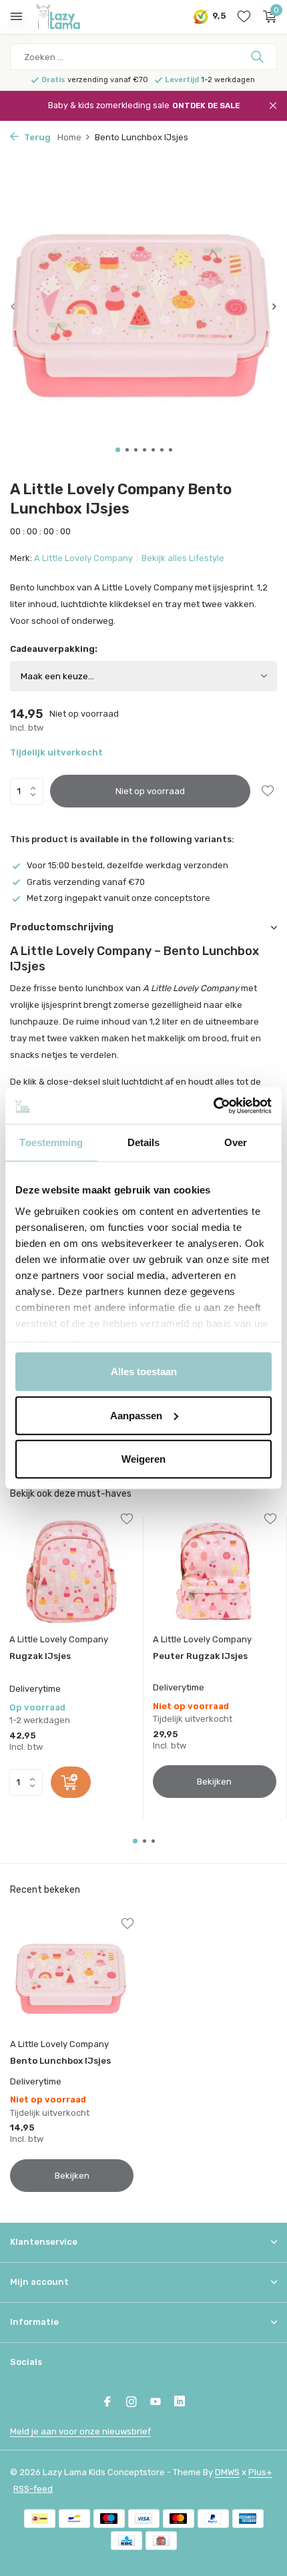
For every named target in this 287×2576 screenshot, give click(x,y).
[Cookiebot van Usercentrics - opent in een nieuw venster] (213, 1105)
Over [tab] (236, 1142)
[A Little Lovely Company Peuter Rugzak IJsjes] (215, 1571)
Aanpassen (136, 1415)
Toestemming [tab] (51, 1142)
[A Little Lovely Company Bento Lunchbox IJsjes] (72, 1976)
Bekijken (214, 1782)
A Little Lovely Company (83, 558)
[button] (118, 450)
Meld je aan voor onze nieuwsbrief (80, 2431)
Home (69, 137)
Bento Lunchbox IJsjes (60, 2061)
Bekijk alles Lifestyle (183, 558)
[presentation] (13, 306)
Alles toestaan (144, 1371)
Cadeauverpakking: (54, 649)
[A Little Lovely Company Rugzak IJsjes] (71, 1571)
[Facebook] (107, 2403)
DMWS (227, 2472)
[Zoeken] (259, 57)
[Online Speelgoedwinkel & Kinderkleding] (70, 17)
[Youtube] (156, 2403)
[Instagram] (131, 2403)
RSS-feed (33, 2489)
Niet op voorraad (150, 791)
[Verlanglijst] (244, 17)
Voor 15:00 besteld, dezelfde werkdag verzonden (127, 865)
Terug (36, 137)
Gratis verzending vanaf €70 (86, 882)
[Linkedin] (180, 2403)
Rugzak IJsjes (40, 1656)
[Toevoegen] (71, 1782)
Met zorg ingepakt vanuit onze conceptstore (118, 898)
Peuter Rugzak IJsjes (200, 1656)
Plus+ (260, 2472)
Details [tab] (144, 1142)
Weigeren (143, 1459)
